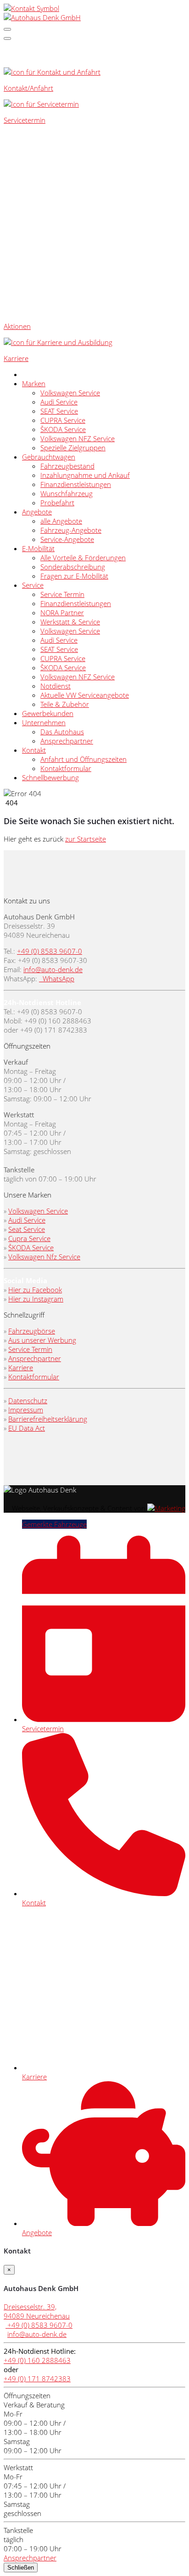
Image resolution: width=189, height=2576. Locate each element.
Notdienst (56, 686)
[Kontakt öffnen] (31, 8)
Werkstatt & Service (70, 622)
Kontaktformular (66, 768)
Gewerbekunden (48, 713)
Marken (34, 383)
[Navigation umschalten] (7, 29)
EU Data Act (27, 1428)
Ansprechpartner (67, 741)
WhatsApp (58, 979)
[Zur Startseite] (42, 17)
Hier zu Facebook (35, 1290)
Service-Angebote (67, 539)
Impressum (26, 1410)
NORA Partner (62, 613)
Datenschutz (28, 1400)
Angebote (37, 512)
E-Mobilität (38, 548)
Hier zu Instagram (36, 1299)
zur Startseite (86, 839)
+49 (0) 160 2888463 (37, 2360)
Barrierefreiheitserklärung (48, 1419)
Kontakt (34, 750)
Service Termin (62, 594)
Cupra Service (29, 1238)
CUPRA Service (63, 420)
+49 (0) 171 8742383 (37, 2379)
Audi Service (59, 402)
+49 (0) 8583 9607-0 (50, 951)
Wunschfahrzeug (67, 493)
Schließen (21, 2568)
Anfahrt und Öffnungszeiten (83, 759)
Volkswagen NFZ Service (78, 438)
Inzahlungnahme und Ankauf (85, 475)
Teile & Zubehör (65, 704)
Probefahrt (57, 503)
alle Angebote (61, 521)
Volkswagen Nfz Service (44, 1257)
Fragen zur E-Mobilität (74, 576)
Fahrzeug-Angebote (71, 530)
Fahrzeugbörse (32, 1331)
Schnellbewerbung (50, 777)
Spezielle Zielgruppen (73, 448)
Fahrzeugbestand (67, 466)
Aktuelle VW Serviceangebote (85, 695)
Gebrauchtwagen (49, 457)
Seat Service (27, 1229)
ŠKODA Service (63, 429)
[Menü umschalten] (7, 38)
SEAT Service (59, 411)
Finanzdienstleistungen (76, 484)
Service (33, 585)
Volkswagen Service (70, 393)
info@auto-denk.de (53, 969)
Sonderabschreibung (73, 567)
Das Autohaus (62, 732)
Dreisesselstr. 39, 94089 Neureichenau (37, 2311)
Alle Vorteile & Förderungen (83, 558)
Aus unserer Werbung (42, 1340)
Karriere (21, 1367)
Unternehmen (44, 722)
